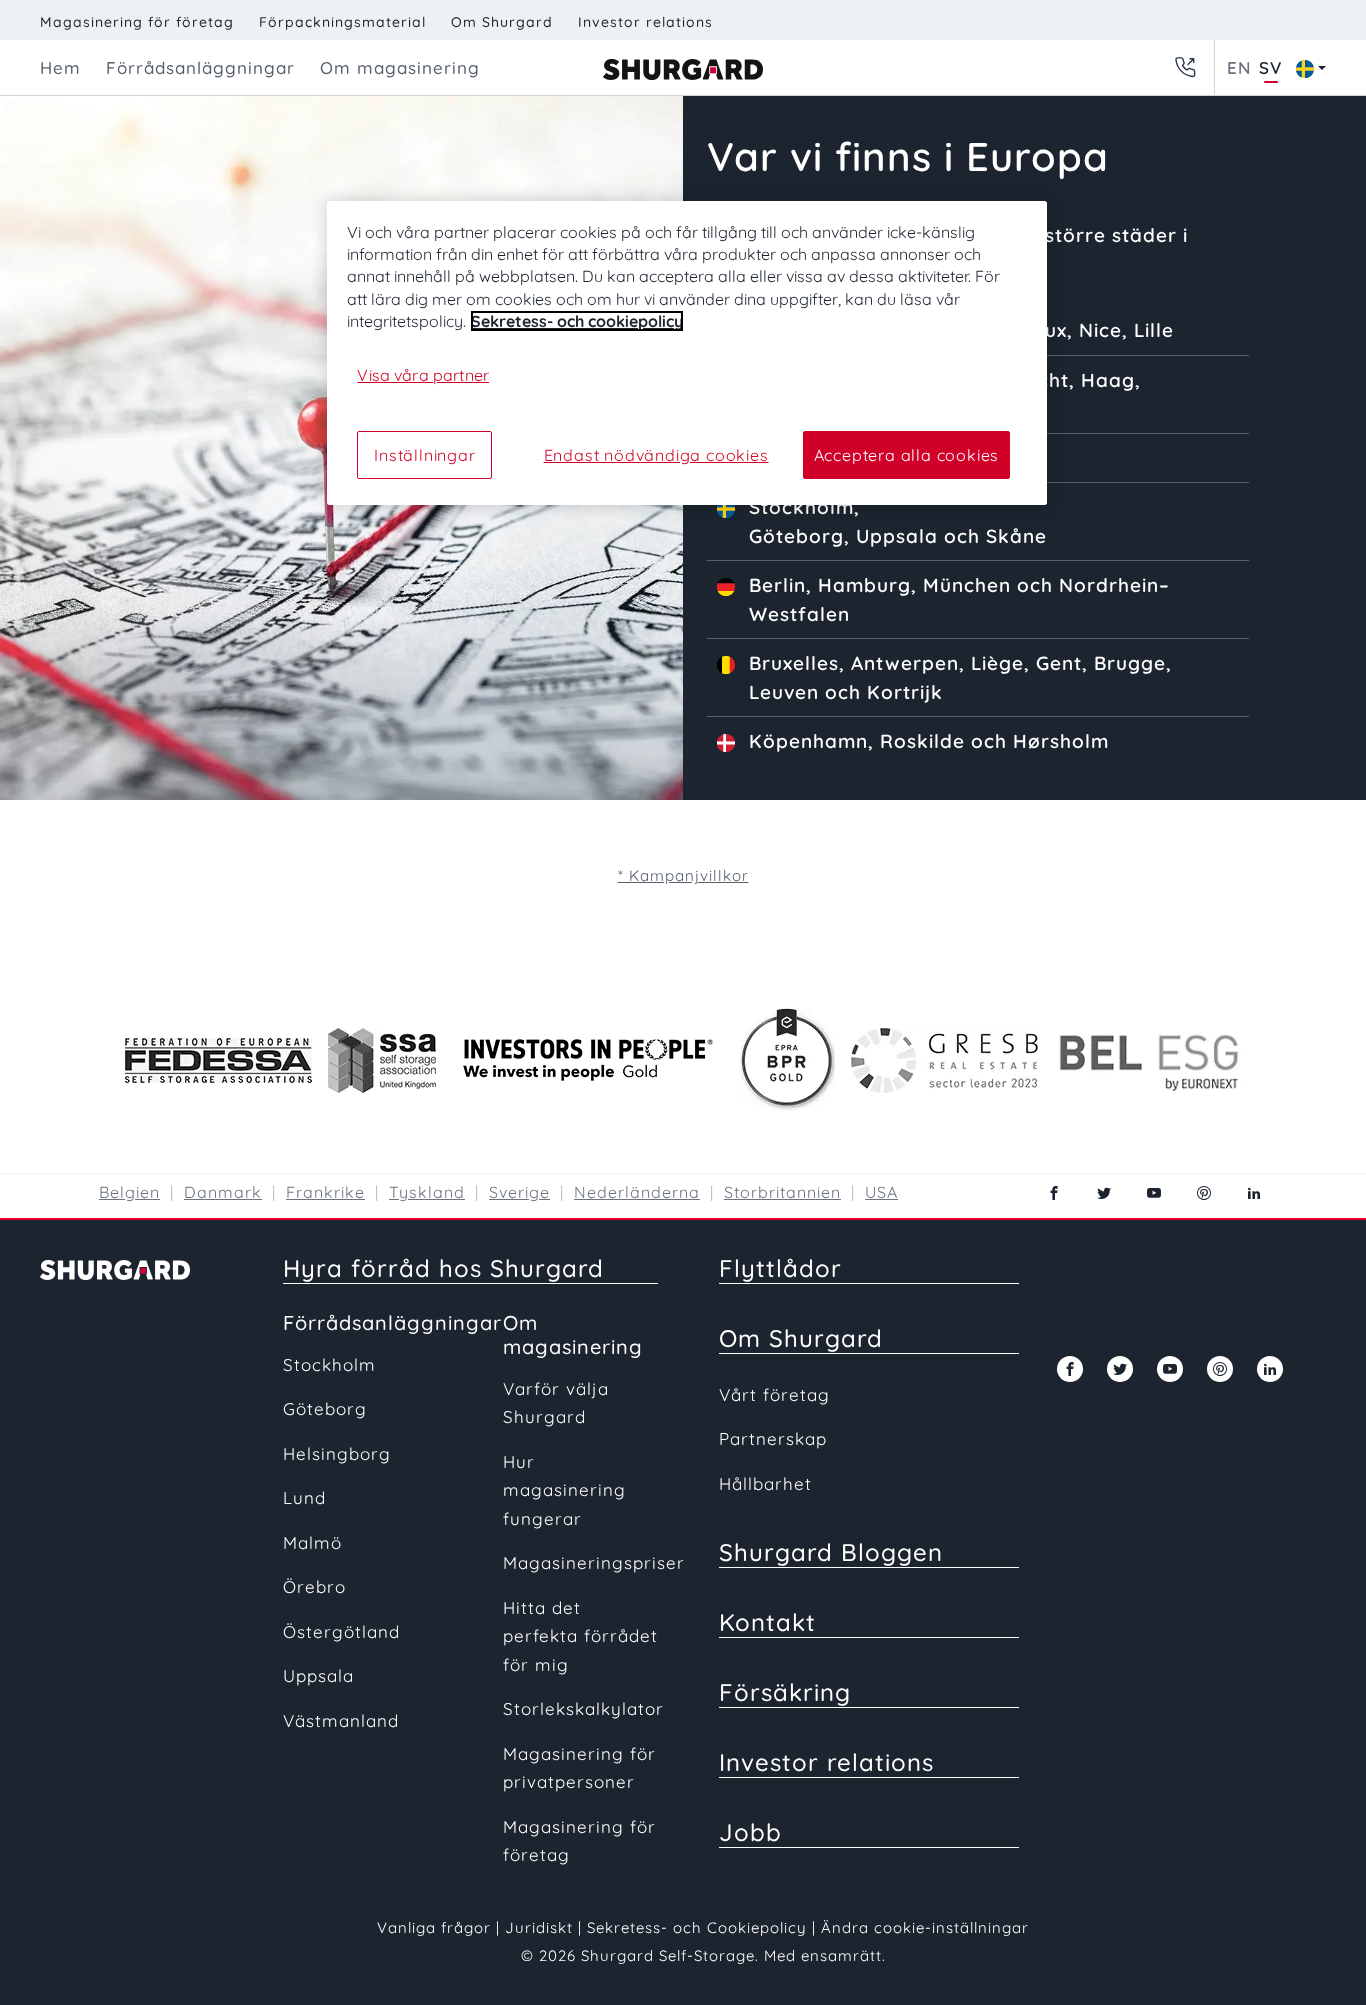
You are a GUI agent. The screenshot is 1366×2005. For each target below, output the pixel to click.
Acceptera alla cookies (907, 455)
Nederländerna (637, 1192)
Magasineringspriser (594, 1562)
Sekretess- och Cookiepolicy (699, 1927)
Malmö (312, 1542)
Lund (304, 1497)
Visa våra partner (423, 375)
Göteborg (796, 536)
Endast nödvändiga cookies (656, 455)
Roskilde (922, 741)
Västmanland (341, 1720)
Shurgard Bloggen (831, 1552)
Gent (1059, 663)
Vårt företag (774, 1394)
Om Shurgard (502, 22)
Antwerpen (905, 663)
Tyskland (427, 1192)
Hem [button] (60, 67)
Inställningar (424, 455)
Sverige (519, 1192)
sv (1270, 67)
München (967, 585)
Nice (1100, 330)
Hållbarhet (765, 1483)
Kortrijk (905, 692)
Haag (1108, 380)
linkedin (1254, 1193)
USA (881, 1192)
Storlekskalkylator (583, 1708)
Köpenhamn (808, 741)
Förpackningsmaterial (342, 22)
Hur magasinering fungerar (564, 1490)
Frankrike (325, 1192)
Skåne (1016, 536)
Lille (1154, 330)
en (1239, 67)
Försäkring (785, 1692)
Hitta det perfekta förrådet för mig (580, 1636)
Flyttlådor (780, 1268)
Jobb (750, 1832)
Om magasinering (573, 1334)
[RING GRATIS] (1185, 67)
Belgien (129, 1192)
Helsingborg (337, 1453)
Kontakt (767, 1622)
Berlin (777, 585)
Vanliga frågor (434, 1927)
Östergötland (341, 1631)
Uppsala (897, 536)
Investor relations (645, 22)
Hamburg (864, 585)
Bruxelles (794, 663)
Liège (997, 663)
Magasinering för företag (137, 22)
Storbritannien (782, 1192)
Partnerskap (773, 1438)
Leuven (784, 692)
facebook (1054, 1193)
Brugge (1130, 663)
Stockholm (801, 507)
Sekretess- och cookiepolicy (577, 321)
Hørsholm (1061, 741)
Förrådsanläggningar (392, 1322)
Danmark (223, 1192)
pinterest (1204, 1193)
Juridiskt (539, 1927)
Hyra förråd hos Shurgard (443, 1268)
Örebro (314, 1586)
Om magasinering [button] (400, 67)
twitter (1104, 1193)
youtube (1154, 1193)
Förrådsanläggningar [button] (200, 67)
